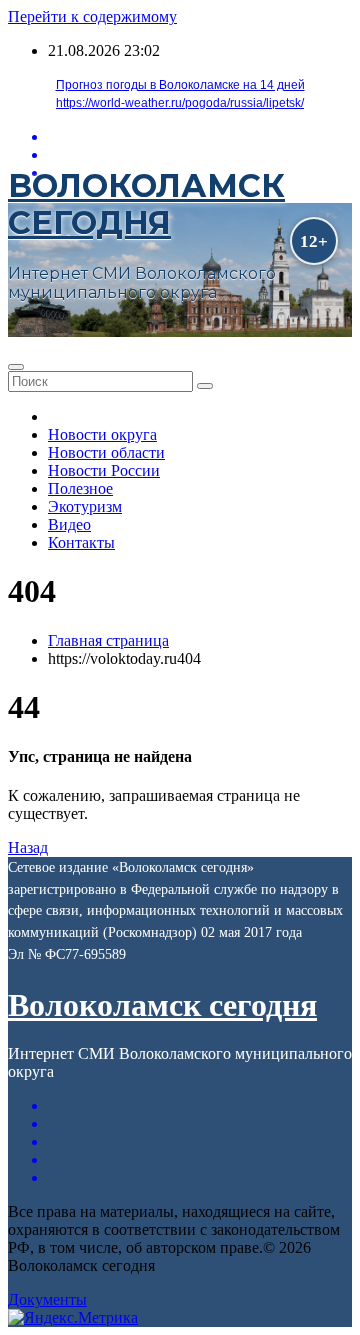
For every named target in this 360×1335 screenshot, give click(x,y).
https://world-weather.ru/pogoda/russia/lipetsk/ (180, 103)
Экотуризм (85, 506)
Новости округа (102, 434)
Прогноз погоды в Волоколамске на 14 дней (180, 85)
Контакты (81, 542)
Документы (47, 1299)
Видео (69, 524)
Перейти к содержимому (92, 16)
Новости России (104, 470)
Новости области (106, 452)
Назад (28, 847)
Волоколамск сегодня (146, 204)
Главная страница (108, 640)
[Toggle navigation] (16, 367)
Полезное (80, 488)
